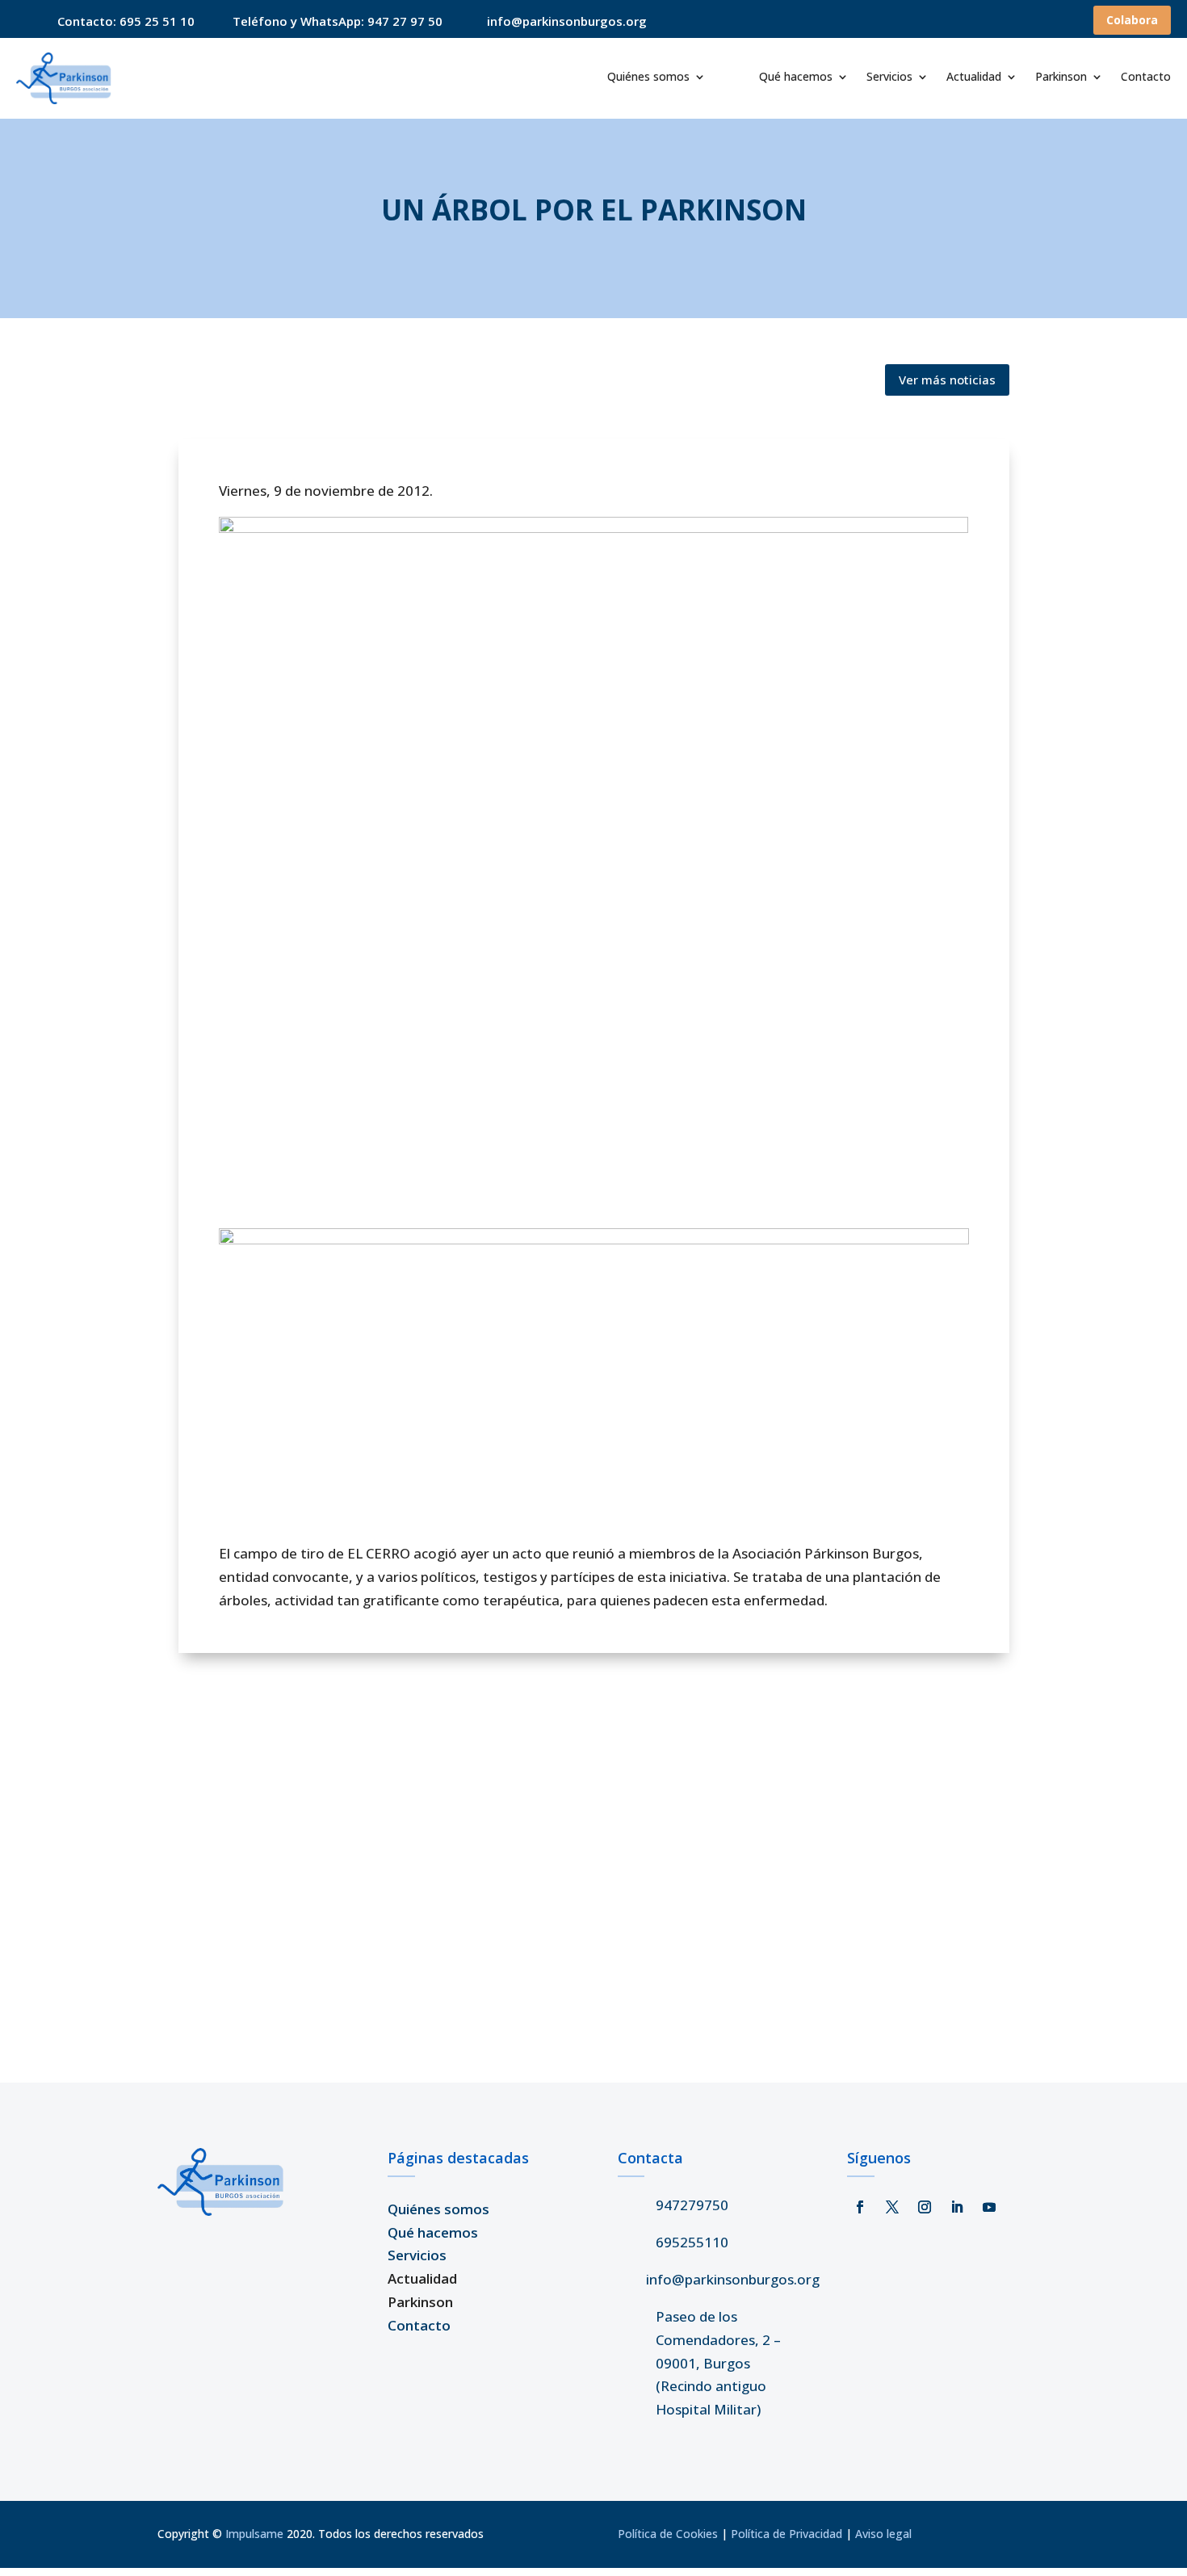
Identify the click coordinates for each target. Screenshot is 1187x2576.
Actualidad (974, 78)
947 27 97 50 (405, 21)
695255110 (692, 2242)
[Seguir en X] (892, 2207)
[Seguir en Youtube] (989, 2207)
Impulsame (254, 2534)
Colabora (1132, 20)
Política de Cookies (668, 2534)
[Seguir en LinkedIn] (957, 2207)
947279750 (692, 2205)
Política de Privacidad (786, 2534)
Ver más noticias (947, 380)
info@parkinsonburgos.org (733, 2279)
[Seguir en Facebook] (860, 2207)
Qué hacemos (796, 78)
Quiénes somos (648, 78)
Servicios (889, 78)
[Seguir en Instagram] (925, 2207)
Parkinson (1061, 78)
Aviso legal (883, 2534)
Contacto (1146, 78)
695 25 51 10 (157, 21)
